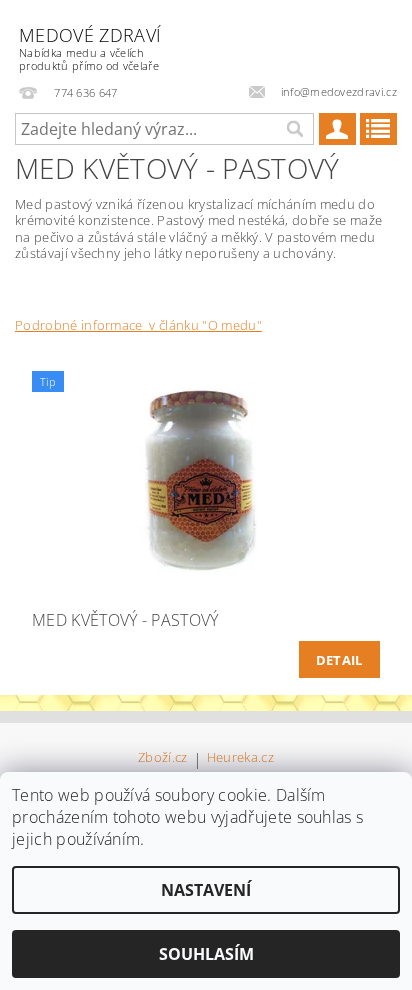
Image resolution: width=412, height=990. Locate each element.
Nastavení (206, 890)
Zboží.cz (163, 758)
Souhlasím (206, 954)
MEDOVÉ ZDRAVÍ (90, 48)
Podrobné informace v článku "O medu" (138, 325)
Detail (339, 660)
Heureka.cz (240, 758)
